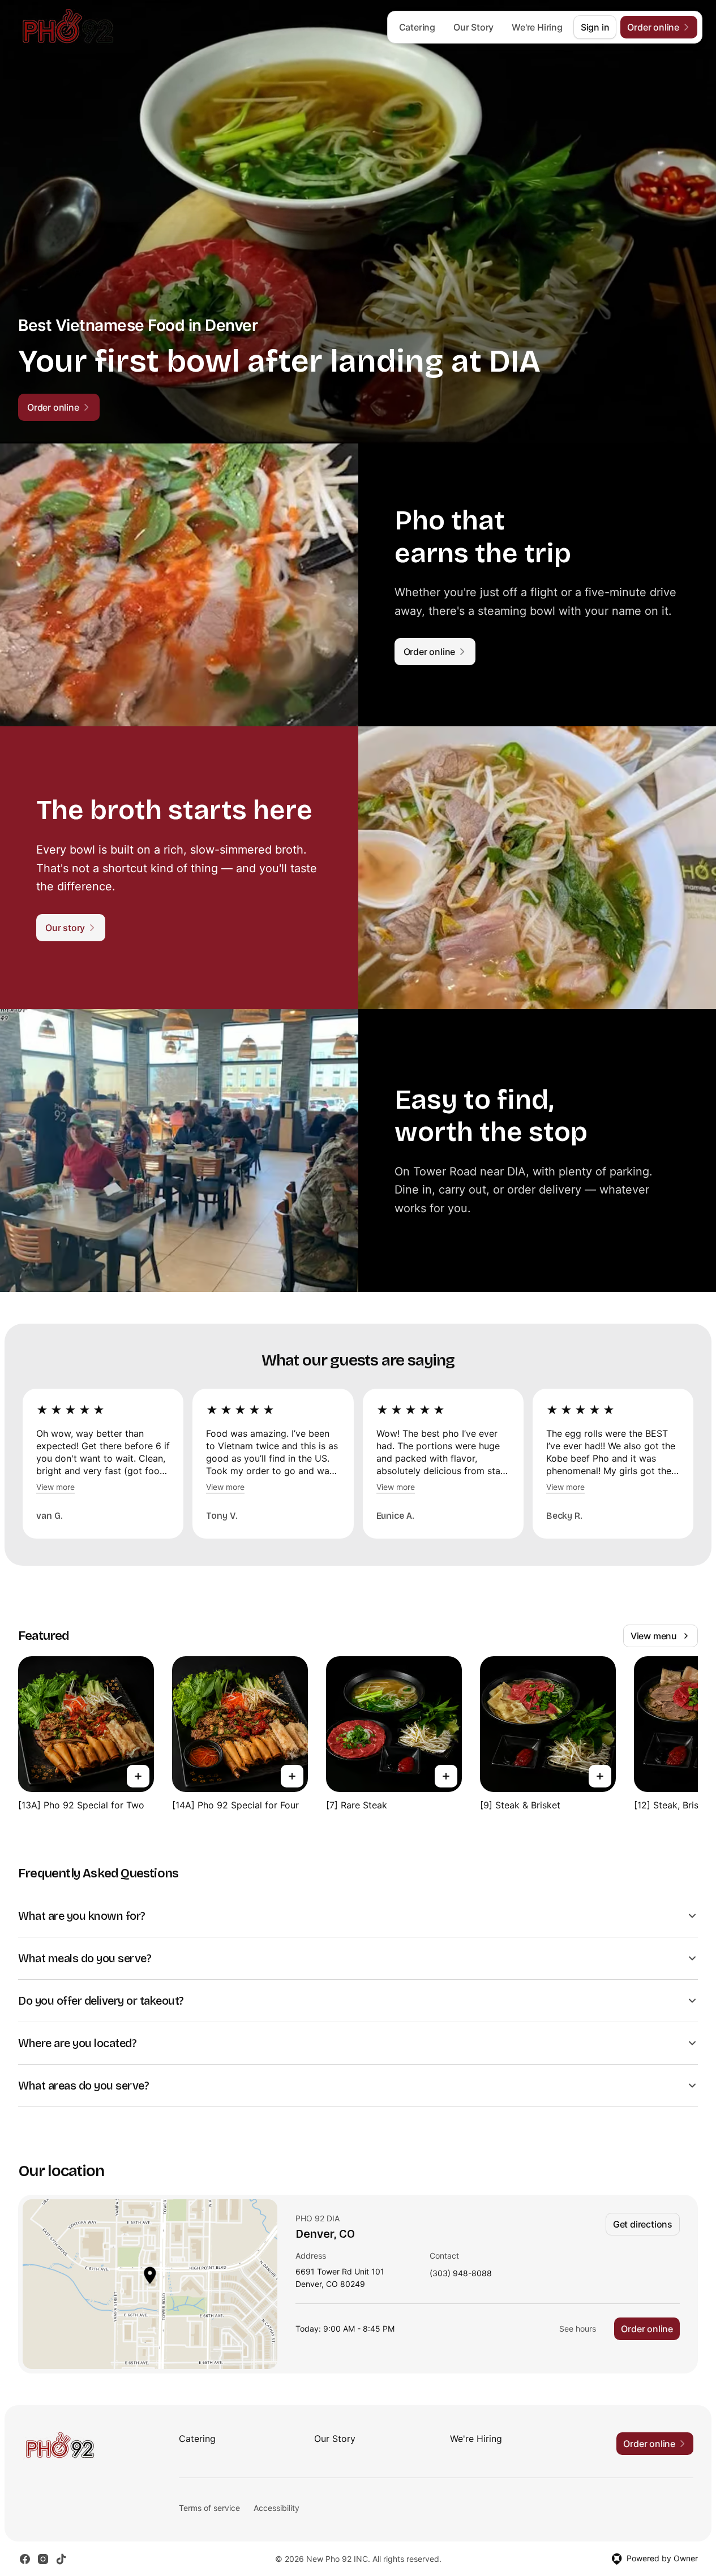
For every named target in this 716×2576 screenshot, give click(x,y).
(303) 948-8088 (461, 2274)
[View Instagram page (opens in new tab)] (43, 2559)
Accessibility (276, 2508)
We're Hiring (537, 27)
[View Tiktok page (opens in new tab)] (61, 2559)
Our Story (473, 27)
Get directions (643, 2224)
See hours (578, 2329)
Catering (417, 27)
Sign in (595, 27)
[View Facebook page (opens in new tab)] (25, 2559)
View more (55, 1487)
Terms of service (209, 2508)
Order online (647, 2329)
